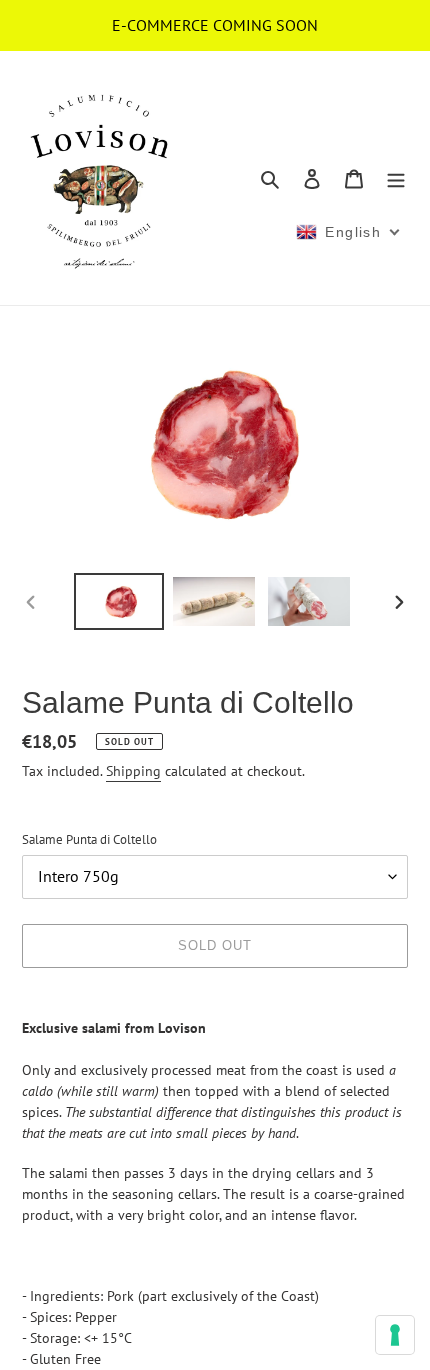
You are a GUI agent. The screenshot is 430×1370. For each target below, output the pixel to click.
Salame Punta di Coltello (89, 839)
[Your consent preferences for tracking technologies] (395, 1335)
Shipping (133, 771)
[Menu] (396, 178)
